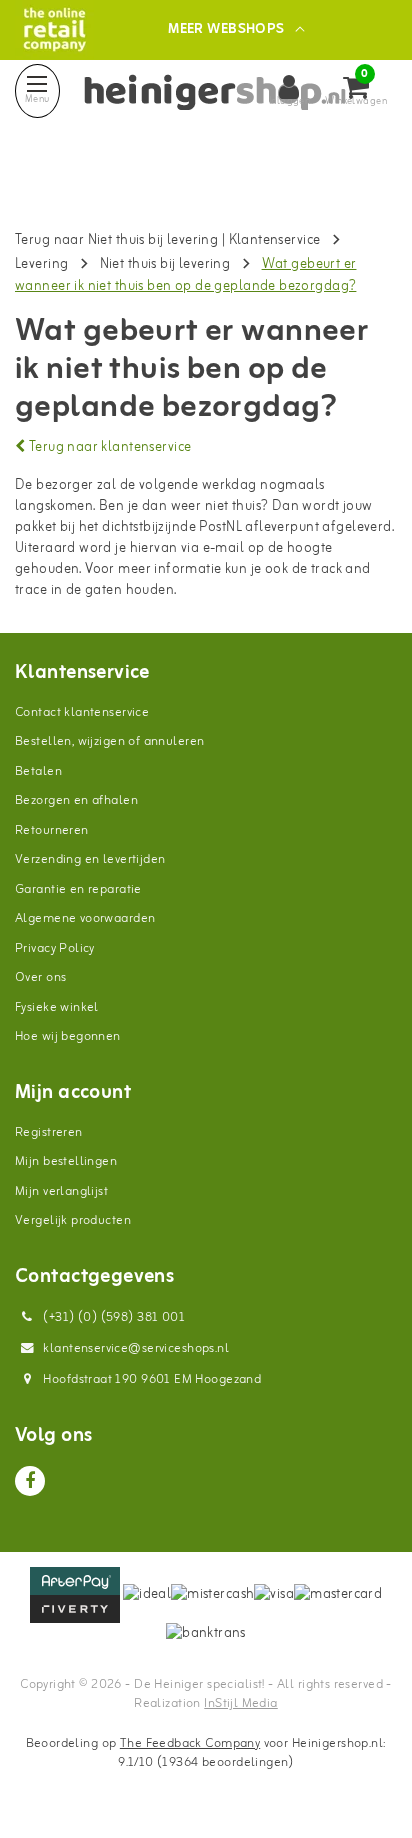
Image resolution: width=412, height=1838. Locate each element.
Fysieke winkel (57, 1007)
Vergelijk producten (73, 1220)
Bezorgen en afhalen (76, 800)
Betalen (38, 771)
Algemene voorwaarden (85, 918)
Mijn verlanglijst (61, 1191)
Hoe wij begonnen (68, 1036)
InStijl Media (240, 1703)
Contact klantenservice (82, 712)
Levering (41, 264)
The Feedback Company (190, 1743)
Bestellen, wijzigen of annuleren (109, 741)
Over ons (40, 977)
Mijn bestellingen (66, 1161)
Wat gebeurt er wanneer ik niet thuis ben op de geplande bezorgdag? (185, 275)
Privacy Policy (55, 948)
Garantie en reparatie (78, 889)
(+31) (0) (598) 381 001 (112, 1317)
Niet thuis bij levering (165, 264)
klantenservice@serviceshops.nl (136, 1348)
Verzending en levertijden (90, 859)
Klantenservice (275, 240)
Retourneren (52, 830)
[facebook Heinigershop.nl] (30, 1481)
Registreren (49, 1132)
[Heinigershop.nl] (54, 29)
